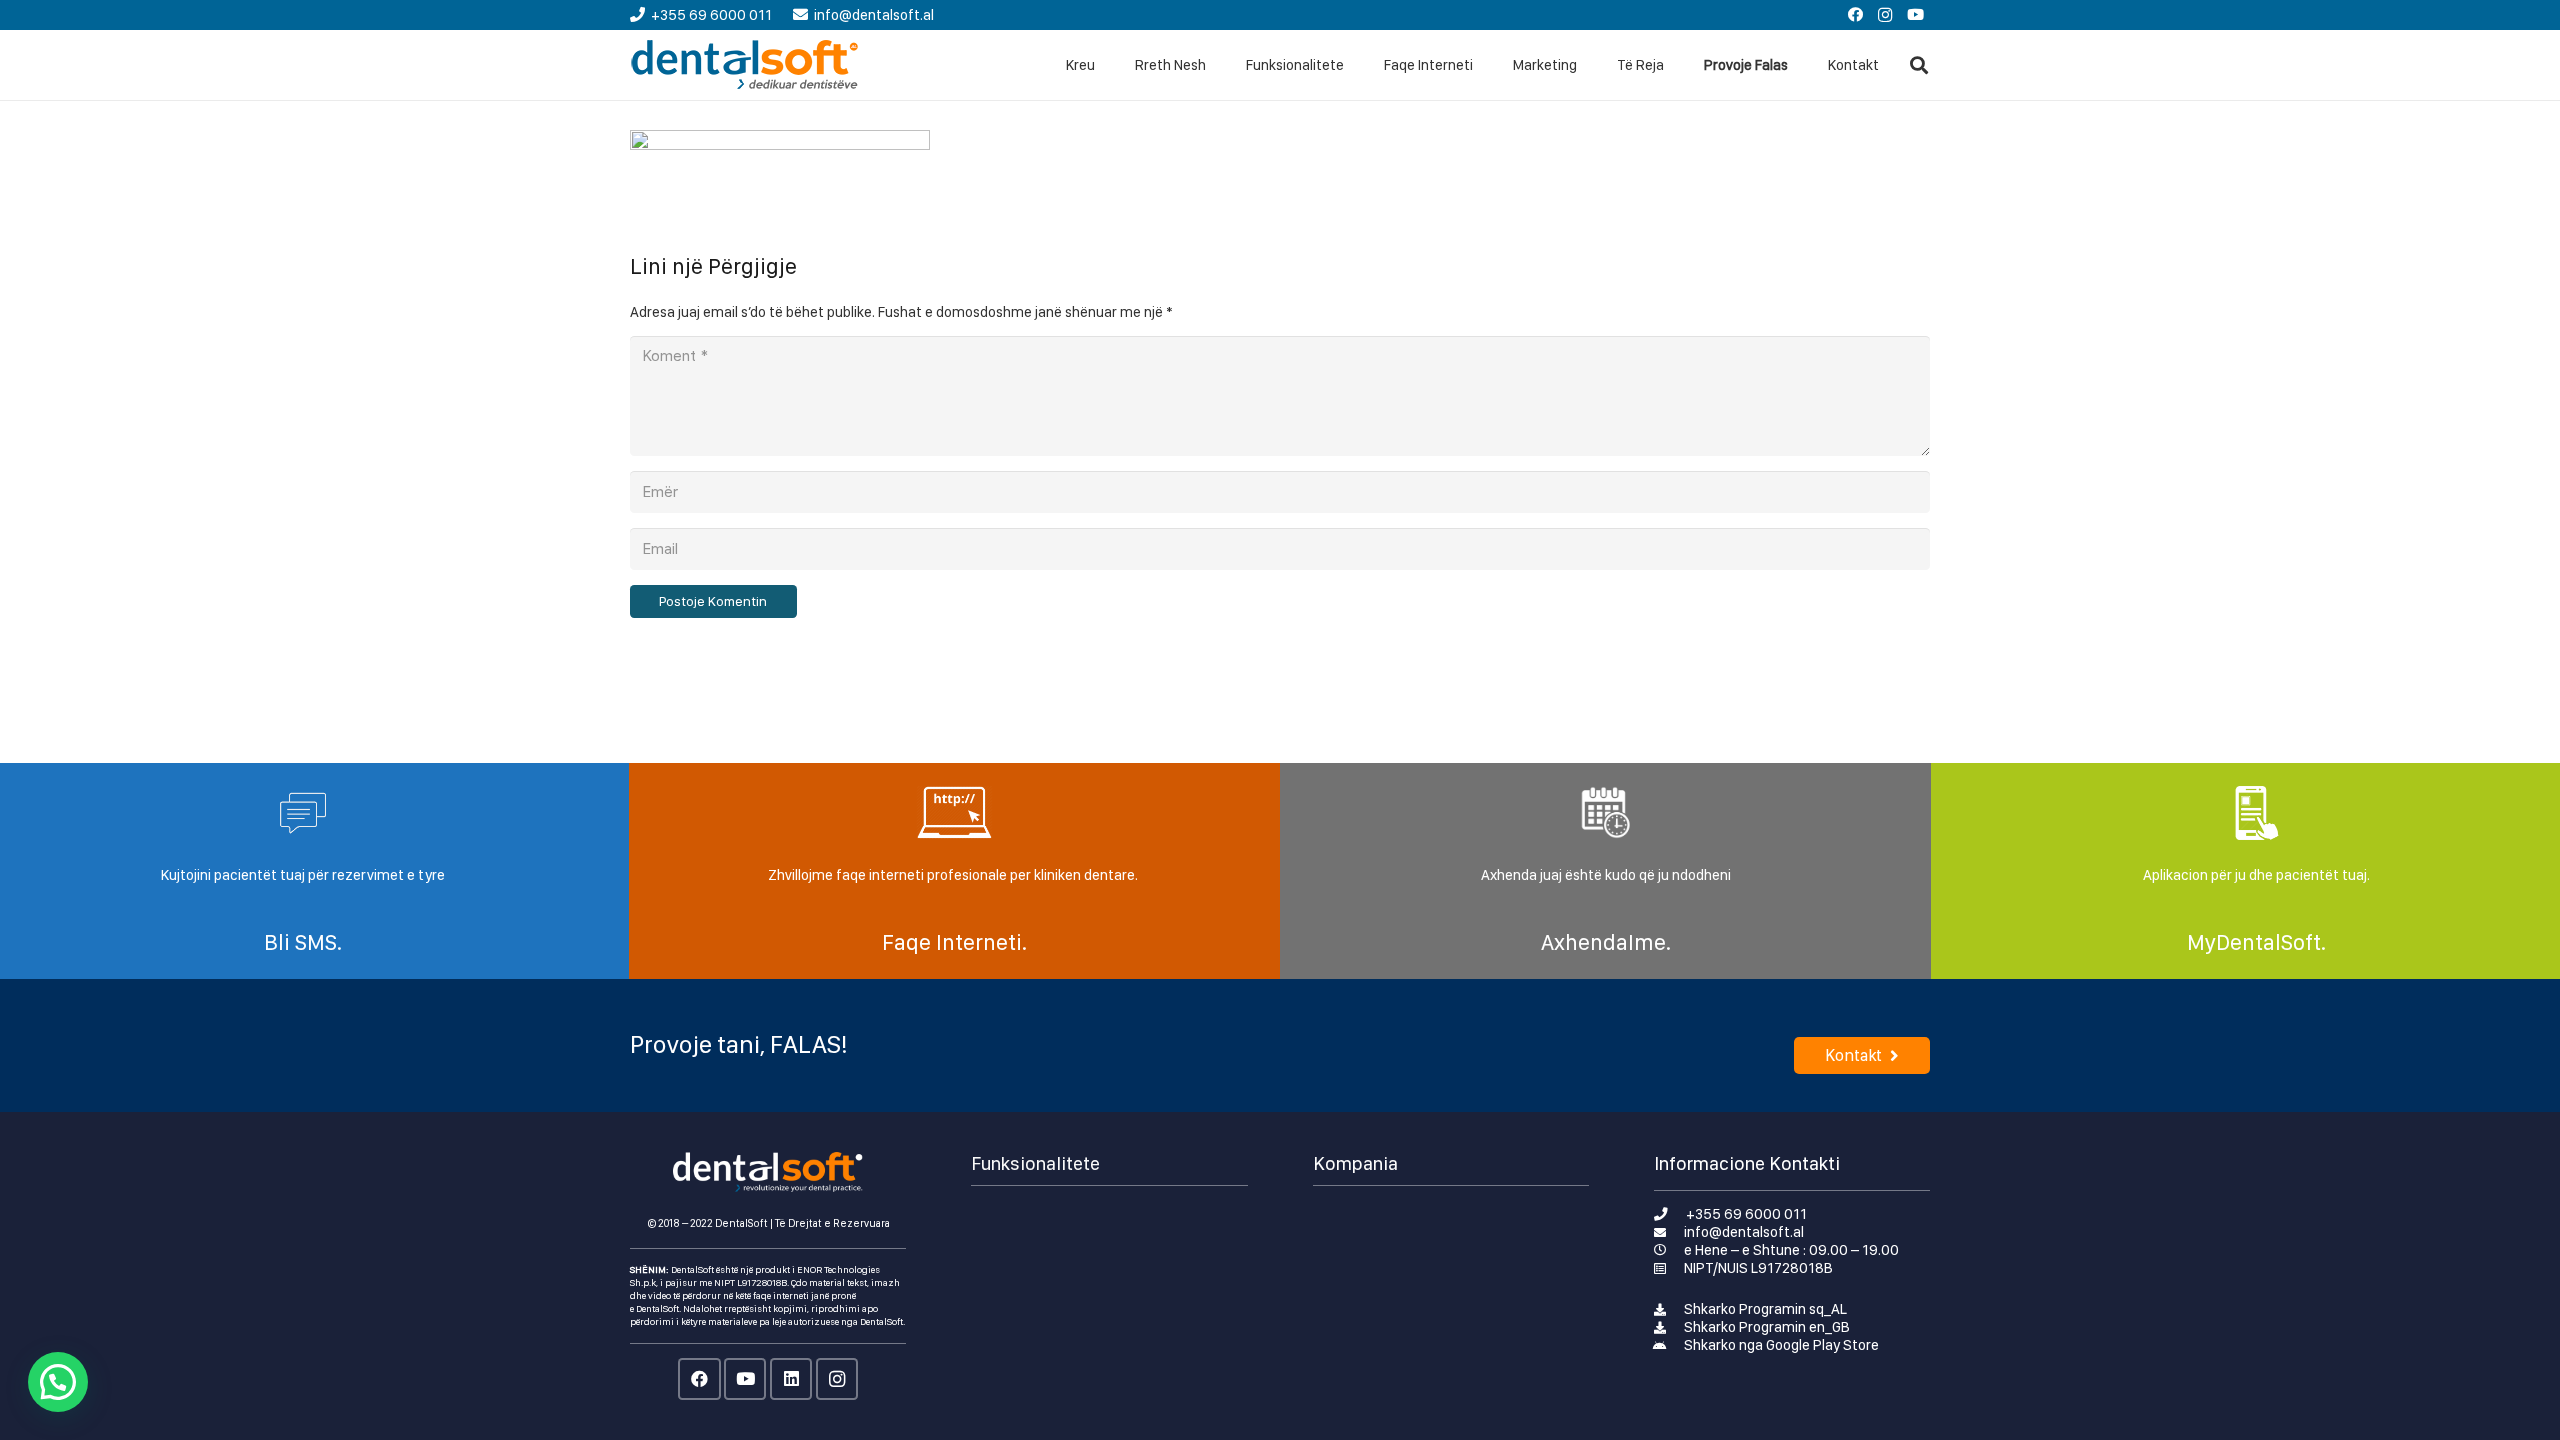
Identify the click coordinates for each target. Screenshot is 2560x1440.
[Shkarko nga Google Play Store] (1669, 1345)
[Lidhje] (745, 65)
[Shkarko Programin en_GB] (1669, 1327)
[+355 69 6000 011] (1670, 1214)
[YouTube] (1915, 15)
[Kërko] (1919, 65)
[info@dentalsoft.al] (1669, 1232)
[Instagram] (1885, 15)
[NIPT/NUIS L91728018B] (1669, 1268)
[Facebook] (1855, 15)
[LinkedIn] (791, 1379)
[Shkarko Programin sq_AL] (1669, 1309)
